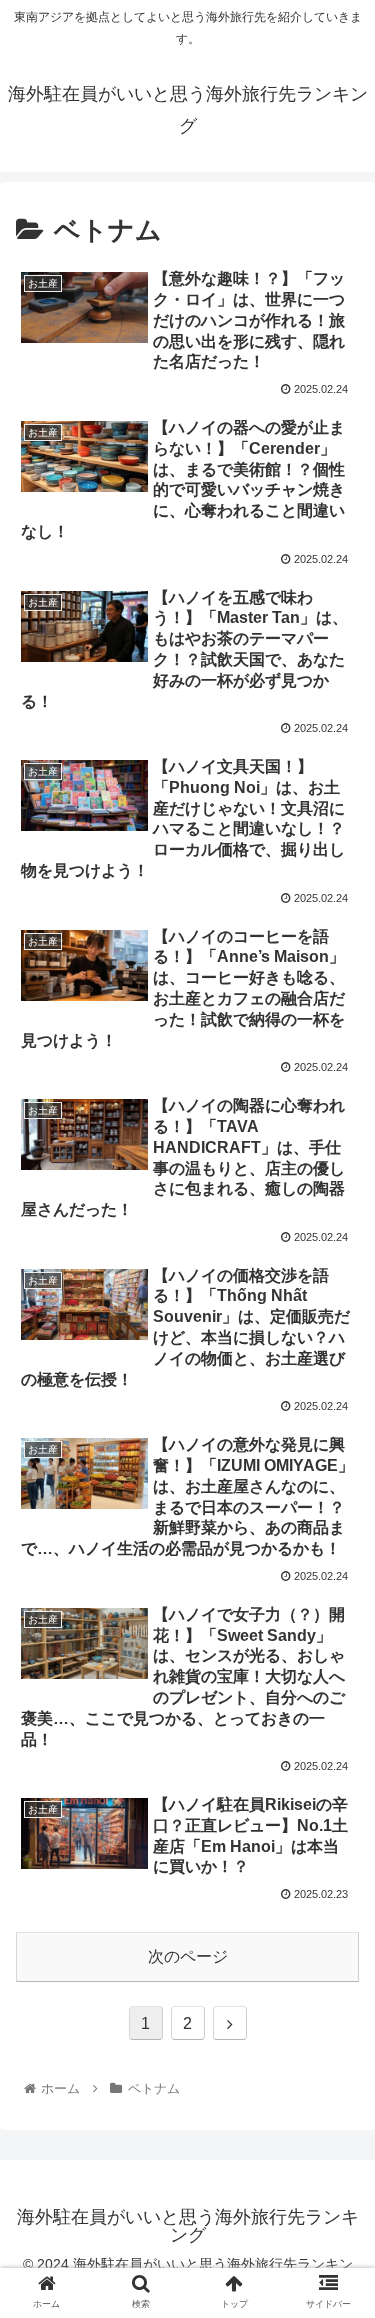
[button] (335, 1857)
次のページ (188, 1956)
